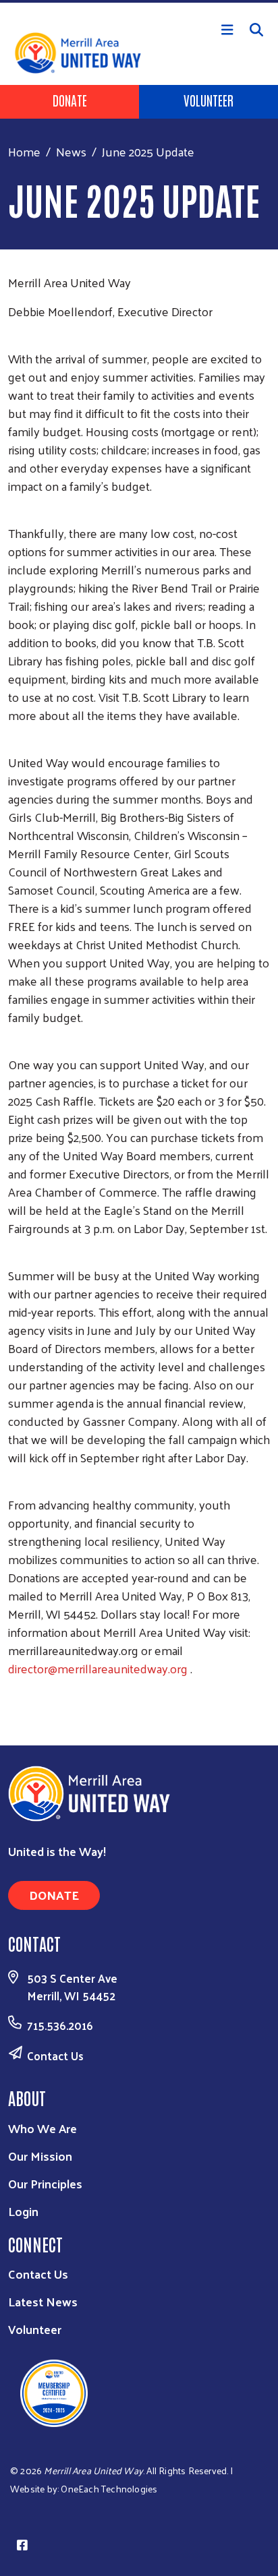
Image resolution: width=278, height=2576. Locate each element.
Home (24, 151)
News (71, 151)
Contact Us (55, 2056)
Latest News (43, 2301)
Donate (70, 100)
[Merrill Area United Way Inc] (100, 2392)
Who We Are (43, 2128)
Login (23, 2211)
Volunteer (208, 100)
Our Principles (45, 2183)
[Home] (139, 1)
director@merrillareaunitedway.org (98, 1668)
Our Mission (40, 2156)
